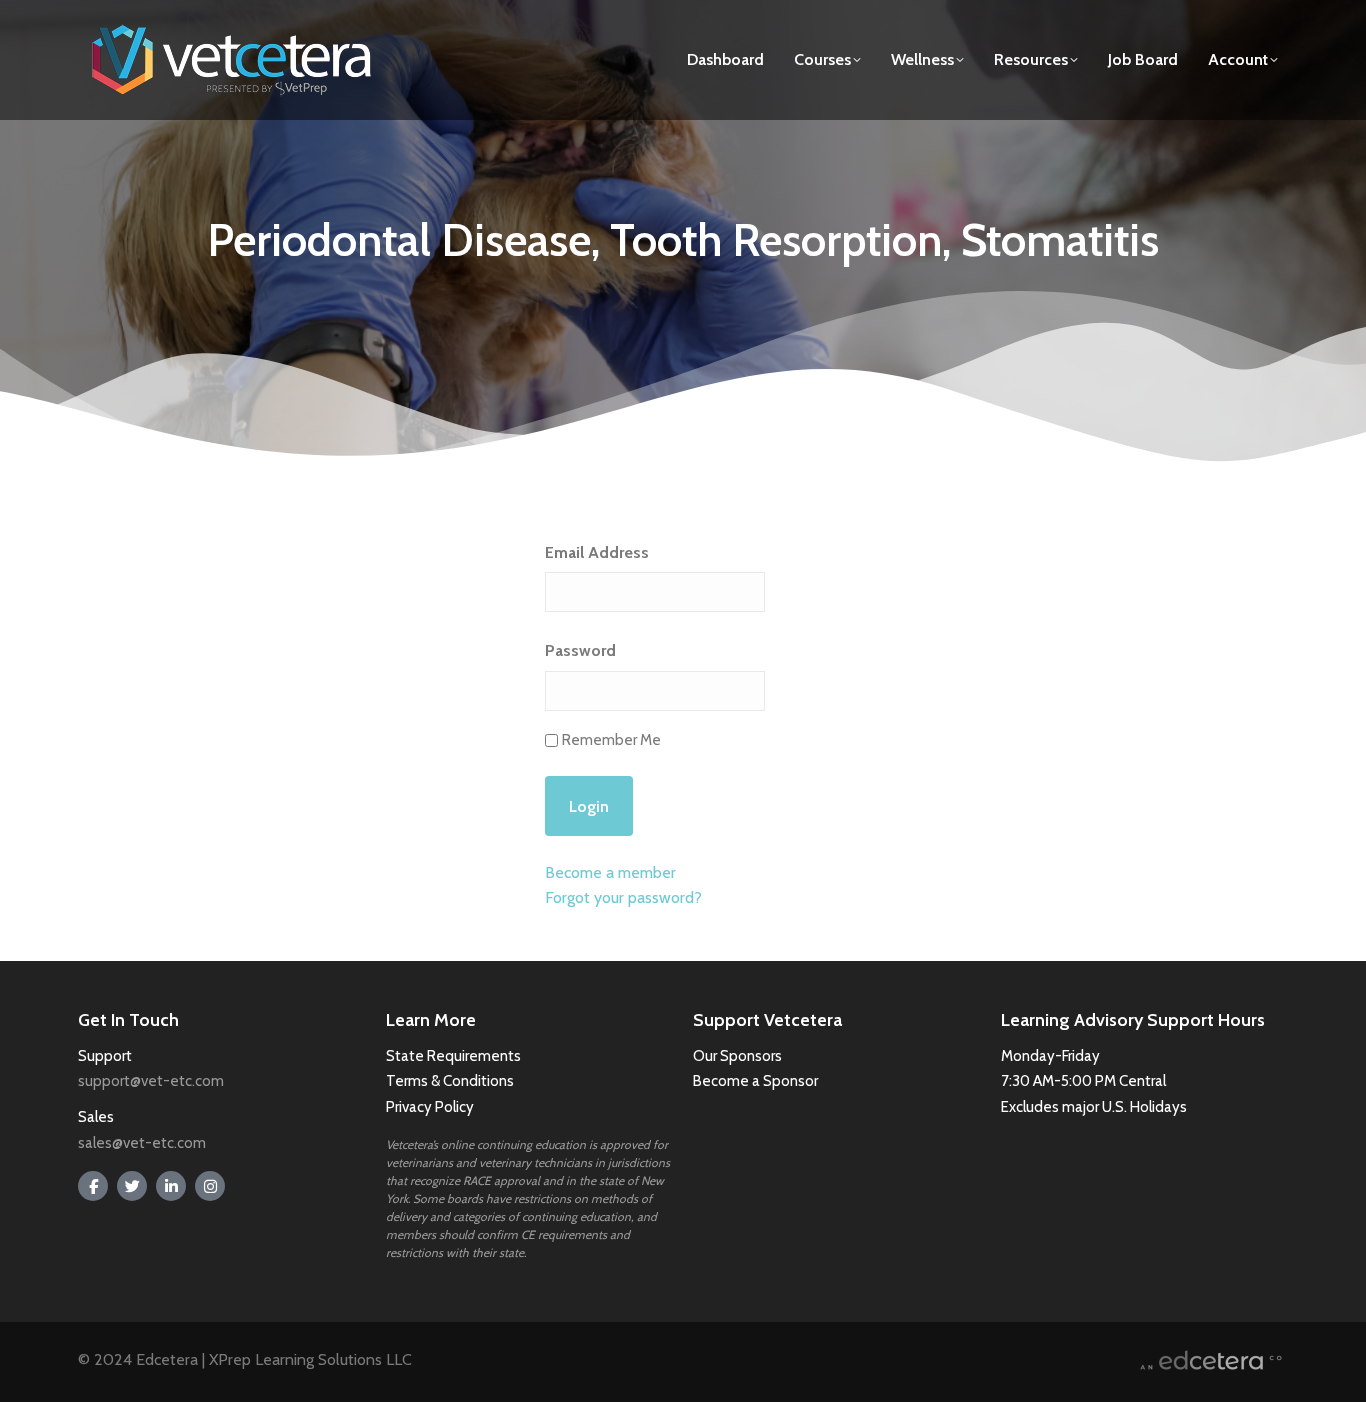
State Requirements (453, 1056)
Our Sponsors (737, 1056)
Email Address (597, 552)
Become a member (610, 872)
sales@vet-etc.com (142, 1143)
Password (580, 650)
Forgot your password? (623, 897)
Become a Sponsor (755, 1081)
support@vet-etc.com (151, 1081)
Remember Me (611, 740)
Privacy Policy (430, 1107)
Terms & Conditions (451, 1081)
